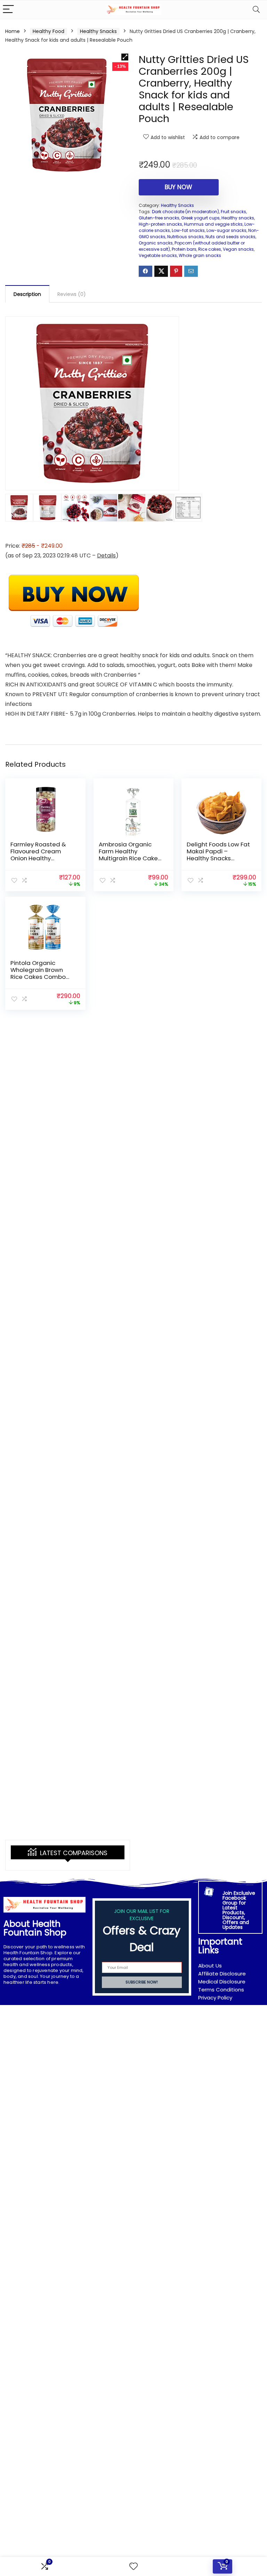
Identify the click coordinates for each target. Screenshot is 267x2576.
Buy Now (179, 187)
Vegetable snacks (158, 255)
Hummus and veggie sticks (213, 224)
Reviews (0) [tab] (72, 294)
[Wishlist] (133, 2566)
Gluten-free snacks (159, 218)
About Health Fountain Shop (35, 1928)
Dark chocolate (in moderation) (185, 212)
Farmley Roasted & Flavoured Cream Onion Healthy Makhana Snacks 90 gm (39, 858)
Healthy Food (48, 31)
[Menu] (8, 10)
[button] (125, 57)
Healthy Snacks (98, 31)
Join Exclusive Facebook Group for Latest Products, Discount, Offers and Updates (239, 1910)
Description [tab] (27, 294)
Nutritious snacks (185, 237)
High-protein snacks (160, 224)
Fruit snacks (233, 212)
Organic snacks (156, 243)
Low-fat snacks (188, 230)
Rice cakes (210, 249)
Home (13, 31)
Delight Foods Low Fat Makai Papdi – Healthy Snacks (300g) (218, 855)
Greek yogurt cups (200, 218)
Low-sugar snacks (226, 230)
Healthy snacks (238, 218)
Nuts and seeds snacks (230, 237)
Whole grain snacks (200, 255)
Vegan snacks (238, 249)
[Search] (256, 10)
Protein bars (184, 249)
